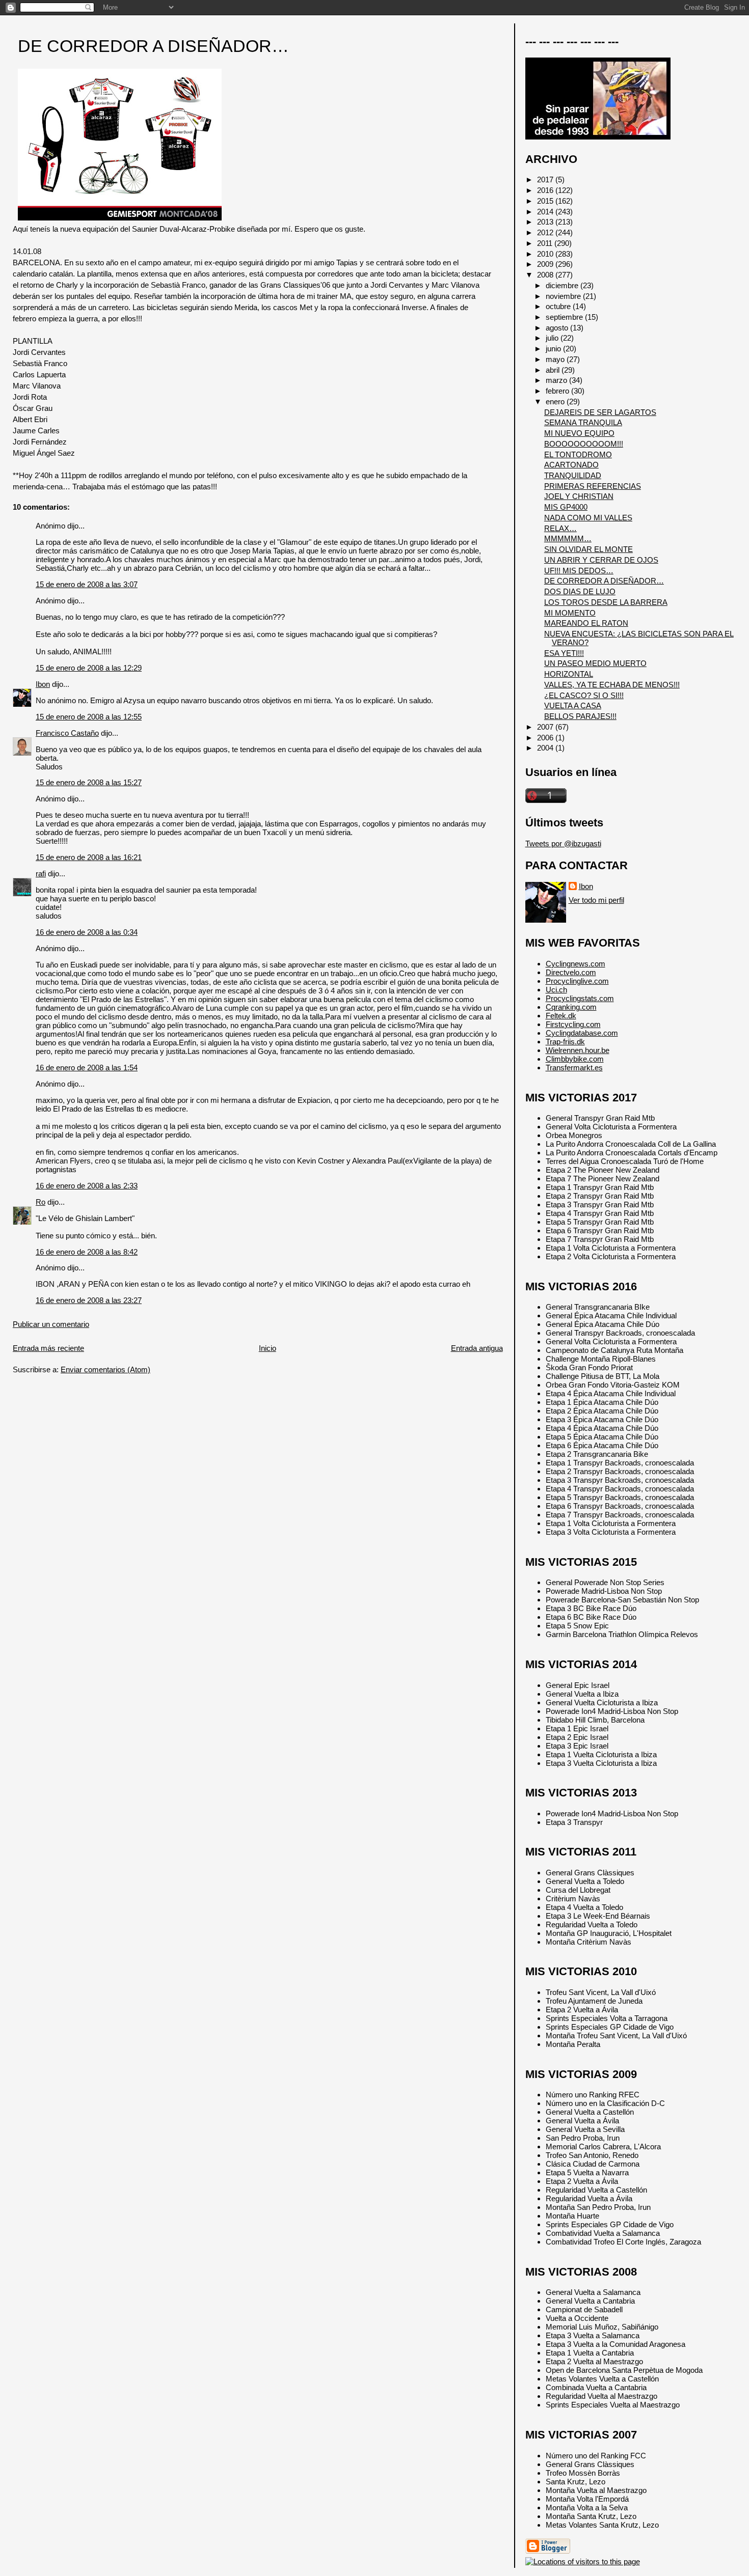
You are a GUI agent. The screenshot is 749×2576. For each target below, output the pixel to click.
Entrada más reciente (48, 1348)
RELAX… (560, 528)
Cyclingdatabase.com (582, 1033)
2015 (546, 201)
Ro (41, 1202)
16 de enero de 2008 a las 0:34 (87, 932)
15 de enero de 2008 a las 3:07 (87, 584)
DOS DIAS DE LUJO (580, 591)
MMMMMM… (568, 538)
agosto (558, 328)
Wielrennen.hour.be (578, 1050)
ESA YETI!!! (564, 653)
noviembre (564, 296)
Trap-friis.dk (565, 1042)
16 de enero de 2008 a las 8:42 (87, 1252)
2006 (546, 738)
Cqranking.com (571, 1007)
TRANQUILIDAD (573, 475)
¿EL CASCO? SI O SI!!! (584, 695)
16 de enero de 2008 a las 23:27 (89, 1300)
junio (554, 349)
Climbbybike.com (575, 1059)
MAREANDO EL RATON (586, 623)
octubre (559, 306)
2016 (546, 190)
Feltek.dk (561, 1016)
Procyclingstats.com (580, 998)
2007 (546, 727)
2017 (546, 179)
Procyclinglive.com (577, 981)
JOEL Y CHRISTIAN (579, 496)
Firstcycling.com (573, 1024)
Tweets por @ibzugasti (563, 843)
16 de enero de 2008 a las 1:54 (87, 1068)
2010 (546, 254)
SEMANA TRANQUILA (583, 422)
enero (556, 401)
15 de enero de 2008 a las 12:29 (89, 668)
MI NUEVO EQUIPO (579, 433)
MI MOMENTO (570, 613)
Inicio (267, 1348)
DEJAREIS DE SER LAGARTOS (600, 412)
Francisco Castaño (67, 733)
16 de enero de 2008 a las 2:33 (87, 1186)
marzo (557, 380)
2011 (546, 243)
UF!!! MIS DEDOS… (579, 571)
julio (553, 338)
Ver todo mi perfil (596, 900)
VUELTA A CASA (573, 705)
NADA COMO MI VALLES (588, 518)
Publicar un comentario (51, 1324)
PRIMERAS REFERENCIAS (593, 486)
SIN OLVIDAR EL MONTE (588, 549)
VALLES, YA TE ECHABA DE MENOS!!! (612, 685)
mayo (556, 359)
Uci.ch (556, 990)
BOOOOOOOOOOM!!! (584, 444)
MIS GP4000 (566, 507)
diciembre (563, 285)
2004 (546, 748)
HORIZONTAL (569, 674)
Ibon (43, 684)
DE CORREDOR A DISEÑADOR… (153, 46)
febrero (558, 391)
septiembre (565, 317)
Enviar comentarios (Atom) (105, 1369)
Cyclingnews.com (576, 964)
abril (554, 370)
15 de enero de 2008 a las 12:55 (89, 717)
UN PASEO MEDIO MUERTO (595, 663)
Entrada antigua (477, 1348)
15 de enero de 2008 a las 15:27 (89, 782)
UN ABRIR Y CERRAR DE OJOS (601, 560)
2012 (546, 232)
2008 (546, 275)
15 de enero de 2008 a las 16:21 (89, 857)
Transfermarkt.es (574, 1068)
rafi (41, 874)
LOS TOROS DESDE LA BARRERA (606, 602)
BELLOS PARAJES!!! (580, 716)
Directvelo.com (571, 972)
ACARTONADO (571, 465)
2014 (546, 212)
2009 (546, 264)
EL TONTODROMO (578, 454)
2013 (546, 222)
